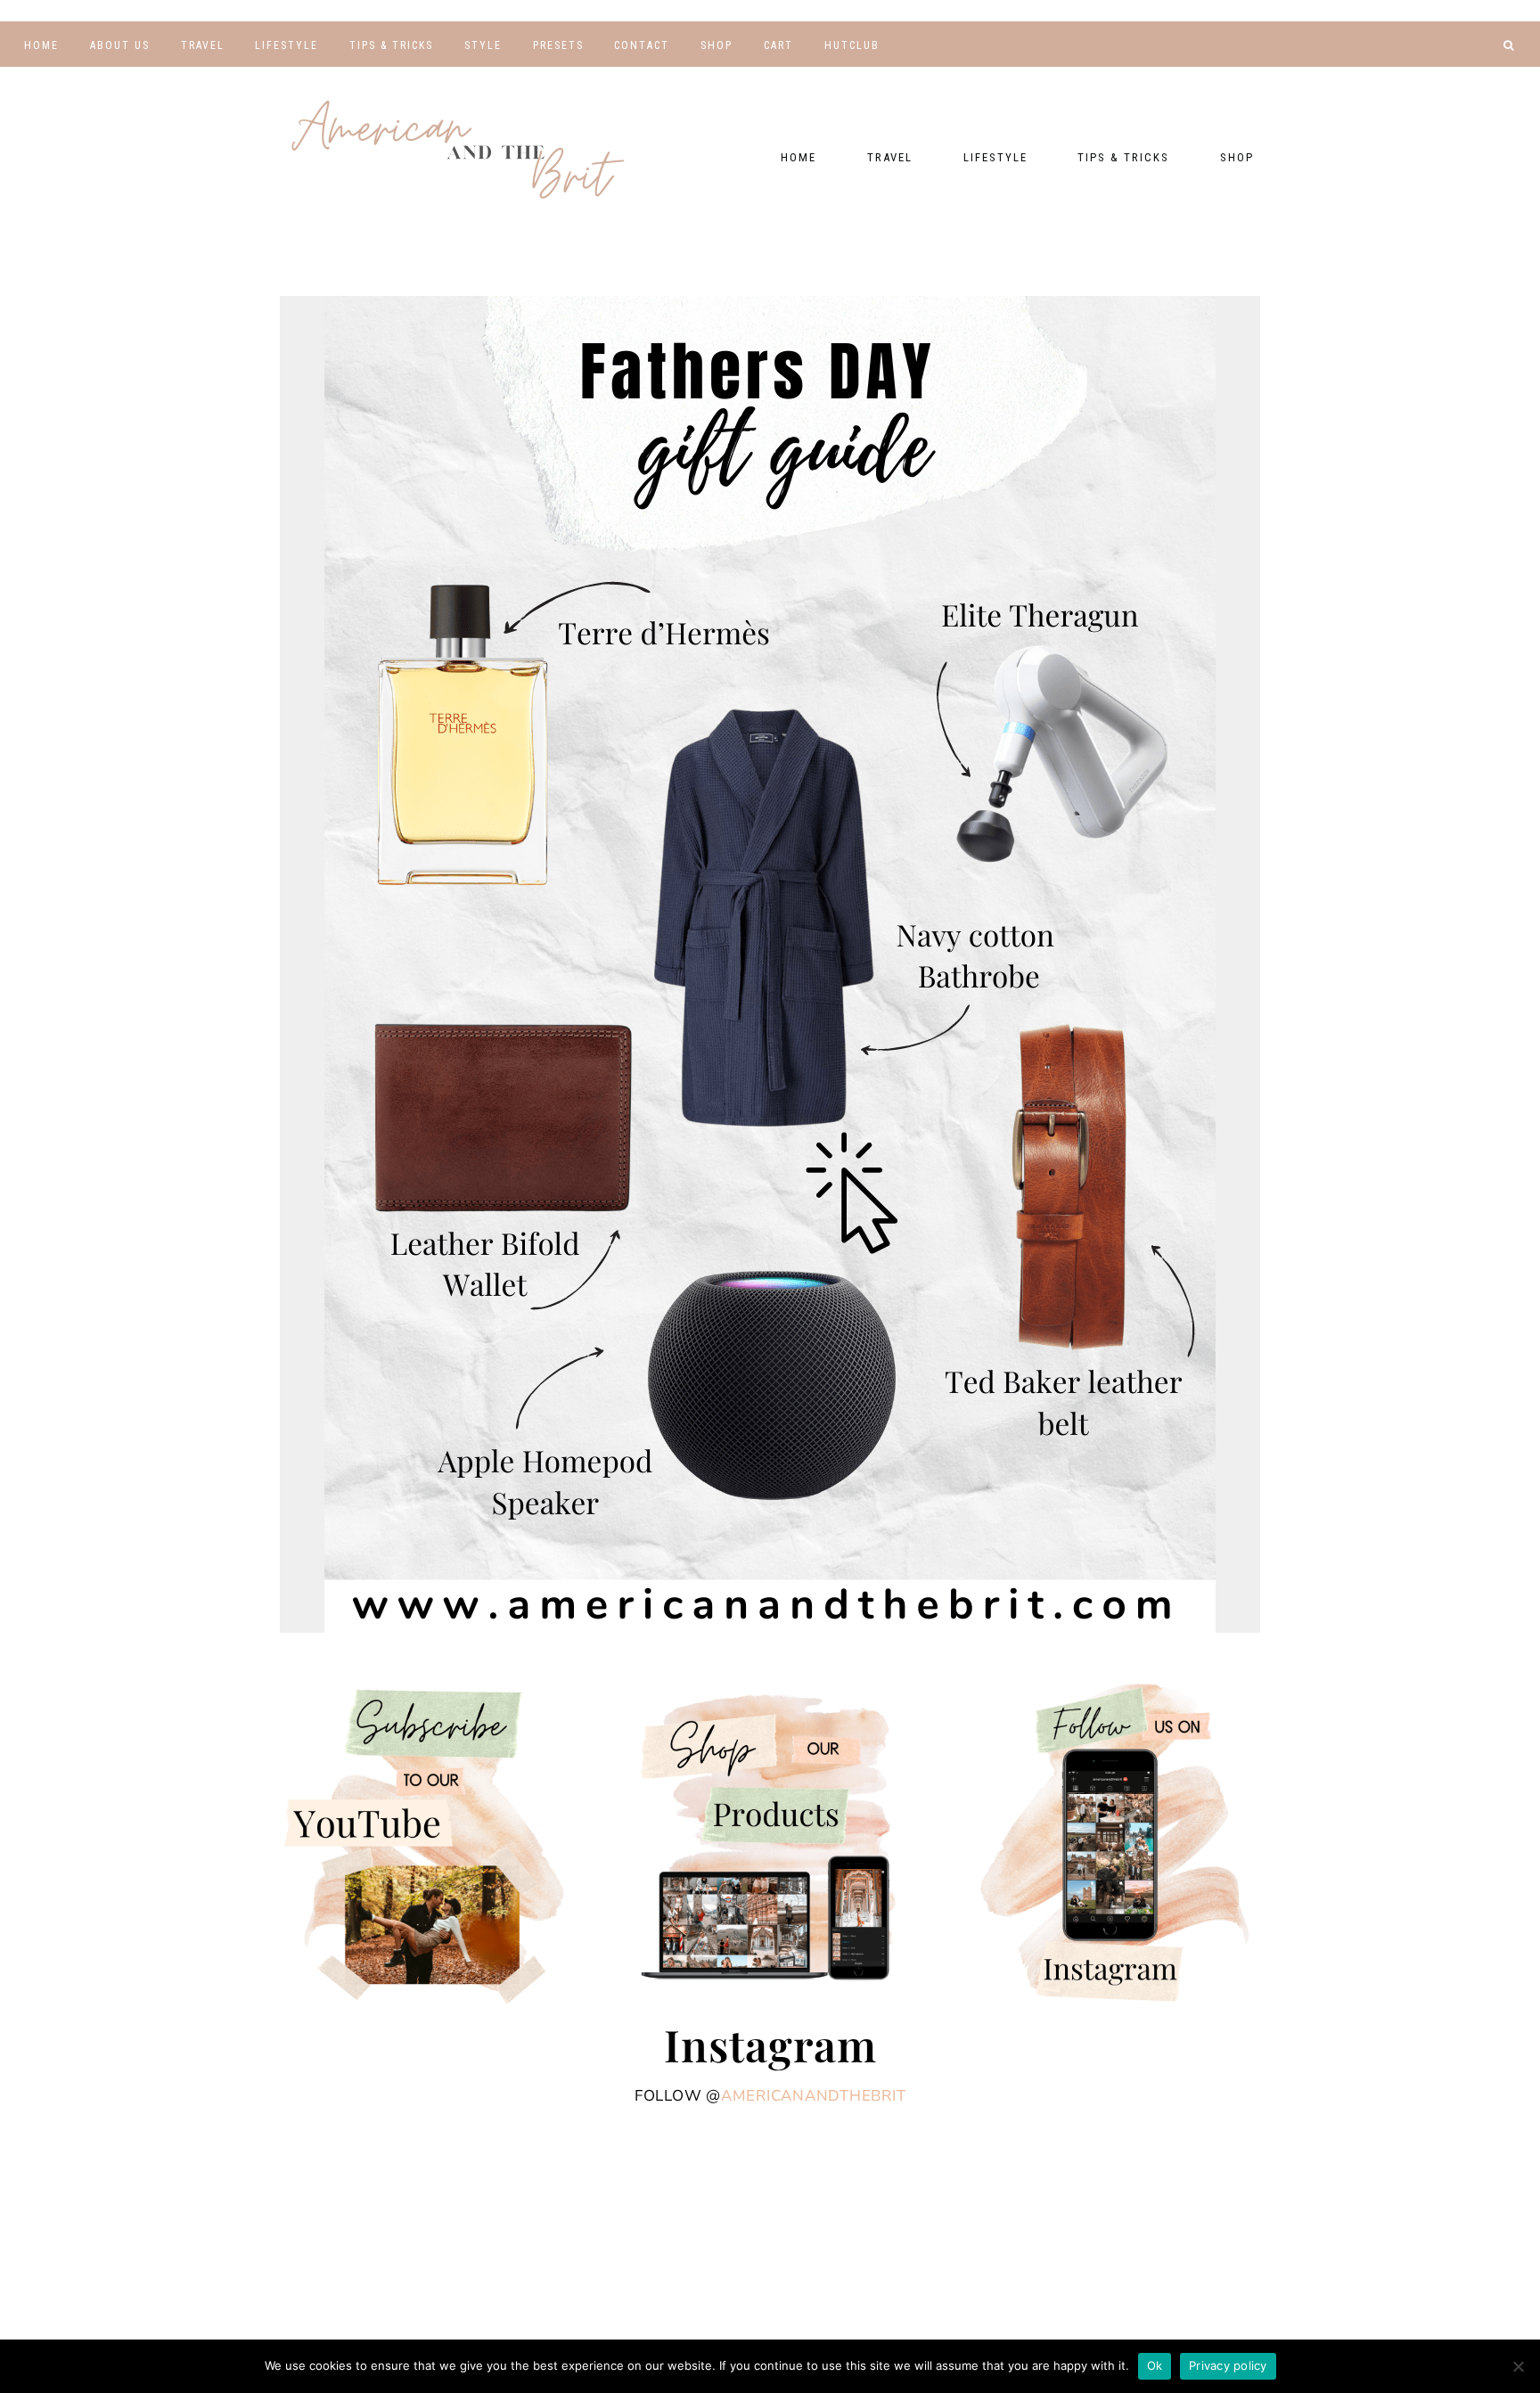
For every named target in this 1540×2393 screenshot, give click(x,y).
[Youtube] (1401, 76)
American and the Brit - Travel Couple (458, 152)
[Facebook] (1428, 76)
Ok (1155, 2365)
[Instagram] (1481, 76)
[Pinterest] (1455, 76)
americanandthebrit (814, 2096)
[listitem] (462, 736)
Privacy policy (1228, 2365)
